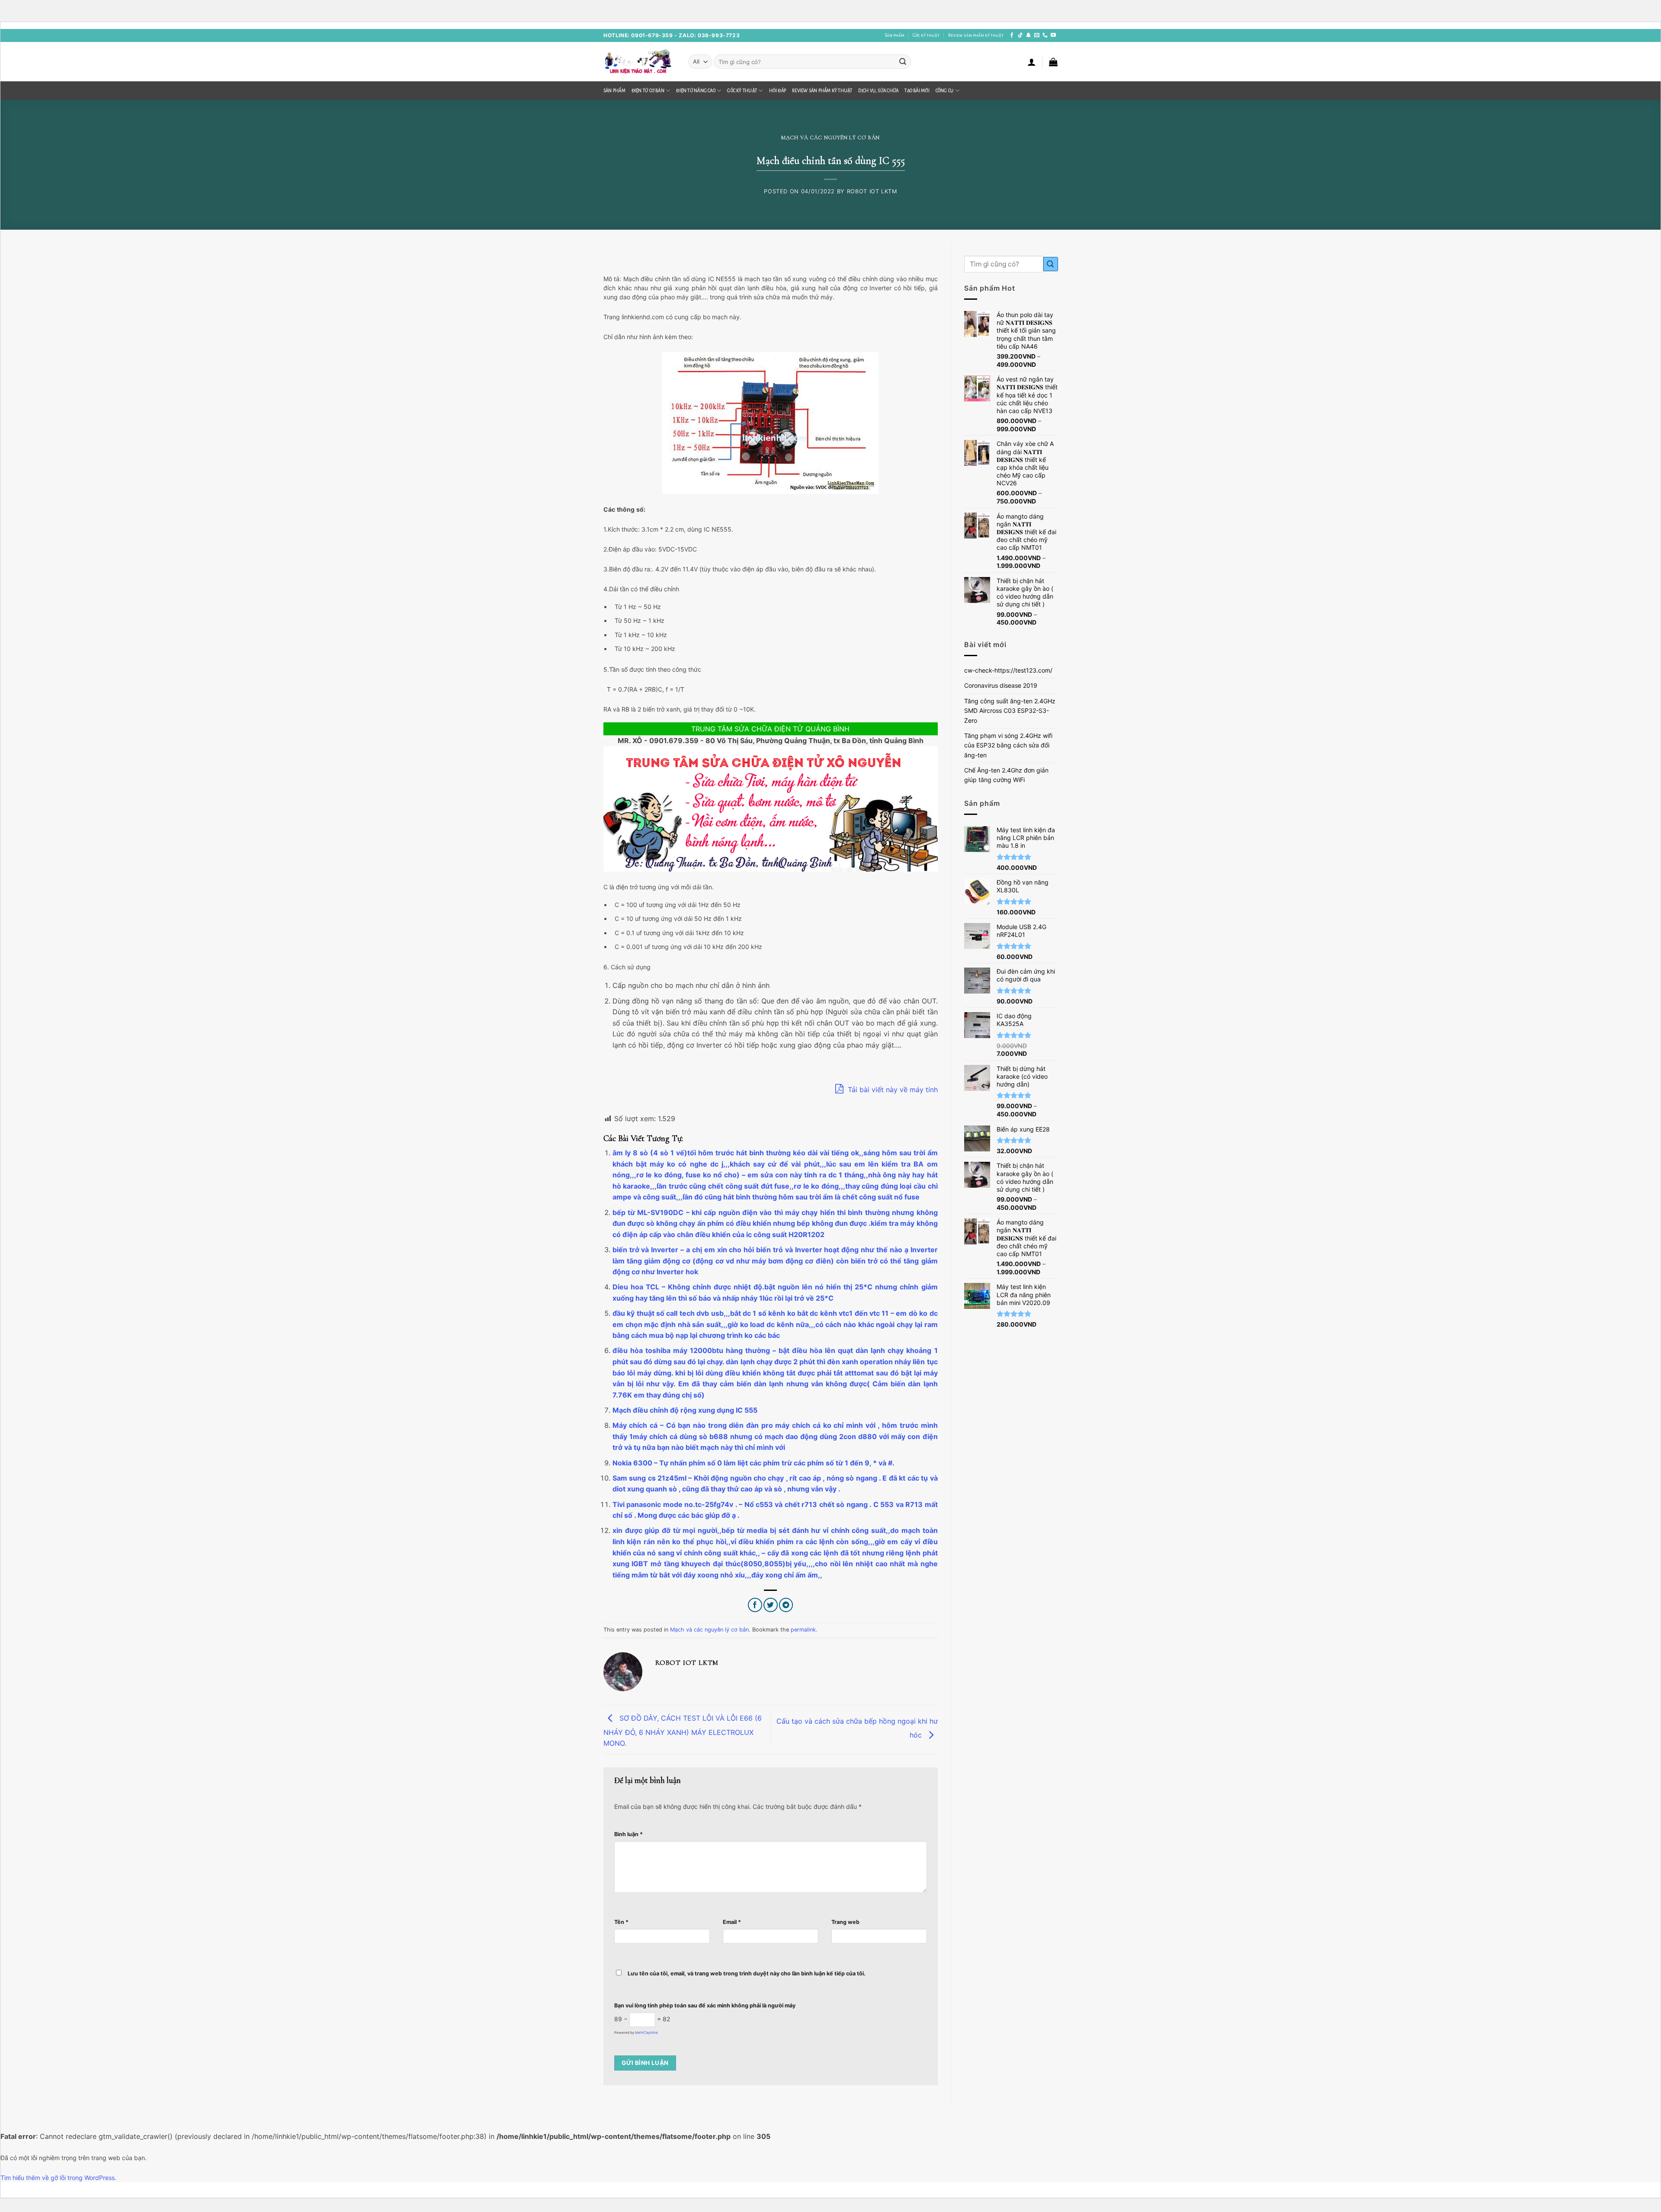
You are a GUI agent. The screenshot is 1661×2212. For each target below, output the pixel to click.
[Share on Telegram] (786, 1605)
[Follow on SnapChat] (1029, 35)
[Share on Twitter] (771, 1605)
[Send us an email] (1037, 35)
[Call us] (1045, 35)
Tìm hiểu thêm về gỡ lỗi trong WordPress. (58, 2178)
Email (732, 1922)
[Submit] (903, 62)
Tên (621, 1922)
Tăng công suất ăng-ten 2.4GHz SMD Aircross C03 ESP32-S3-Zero (1010, 711)
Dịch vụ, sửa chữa (878, 91)
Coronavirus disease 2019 (1001, 685)
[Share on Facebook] (755, 1605)
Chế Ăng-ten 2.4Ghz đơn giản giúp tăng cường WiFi (1006, 775)
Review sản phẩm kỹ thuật (976, 35)
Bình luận (628, 1834)
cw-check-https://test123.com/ (1008, 670)
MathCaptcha (646, 2032)
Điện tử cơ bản (648, 91)
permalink (803, 1630)
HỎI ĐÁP (778, 91)
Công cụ (945, 91)
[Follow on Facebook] (1012, 35)
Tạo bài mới (917, 91)
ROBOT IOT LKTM (872, 191)
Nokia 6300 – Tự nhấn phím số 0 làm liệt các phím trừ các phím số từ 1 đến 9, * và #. (754, 1463)
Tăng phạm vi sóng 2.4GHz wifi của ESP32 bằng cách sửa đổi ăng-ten (1008, 745)
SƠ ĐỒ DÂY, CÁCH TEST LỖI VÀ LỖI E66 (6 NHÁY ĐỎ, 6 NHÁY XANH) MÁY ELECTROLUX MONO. (683, 1731)
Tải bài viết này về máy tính (892, 1090)
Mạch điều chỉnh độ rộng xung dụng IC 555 (685, 1410)
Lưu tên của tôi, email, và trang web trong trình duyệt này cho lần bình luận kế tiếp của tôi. (747, 1973)
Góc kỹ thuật (926, 35)
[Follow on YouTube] (1053, 35)
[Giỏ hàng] (1053, 62)
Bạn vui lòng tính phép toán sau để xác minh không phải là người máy (705, 2005)
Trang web (845, 1922)
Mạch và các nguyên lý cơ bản (830, 138)
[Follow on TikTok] (1020, 35)
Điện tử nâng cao (696, 91)
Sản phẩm (895, 35)
